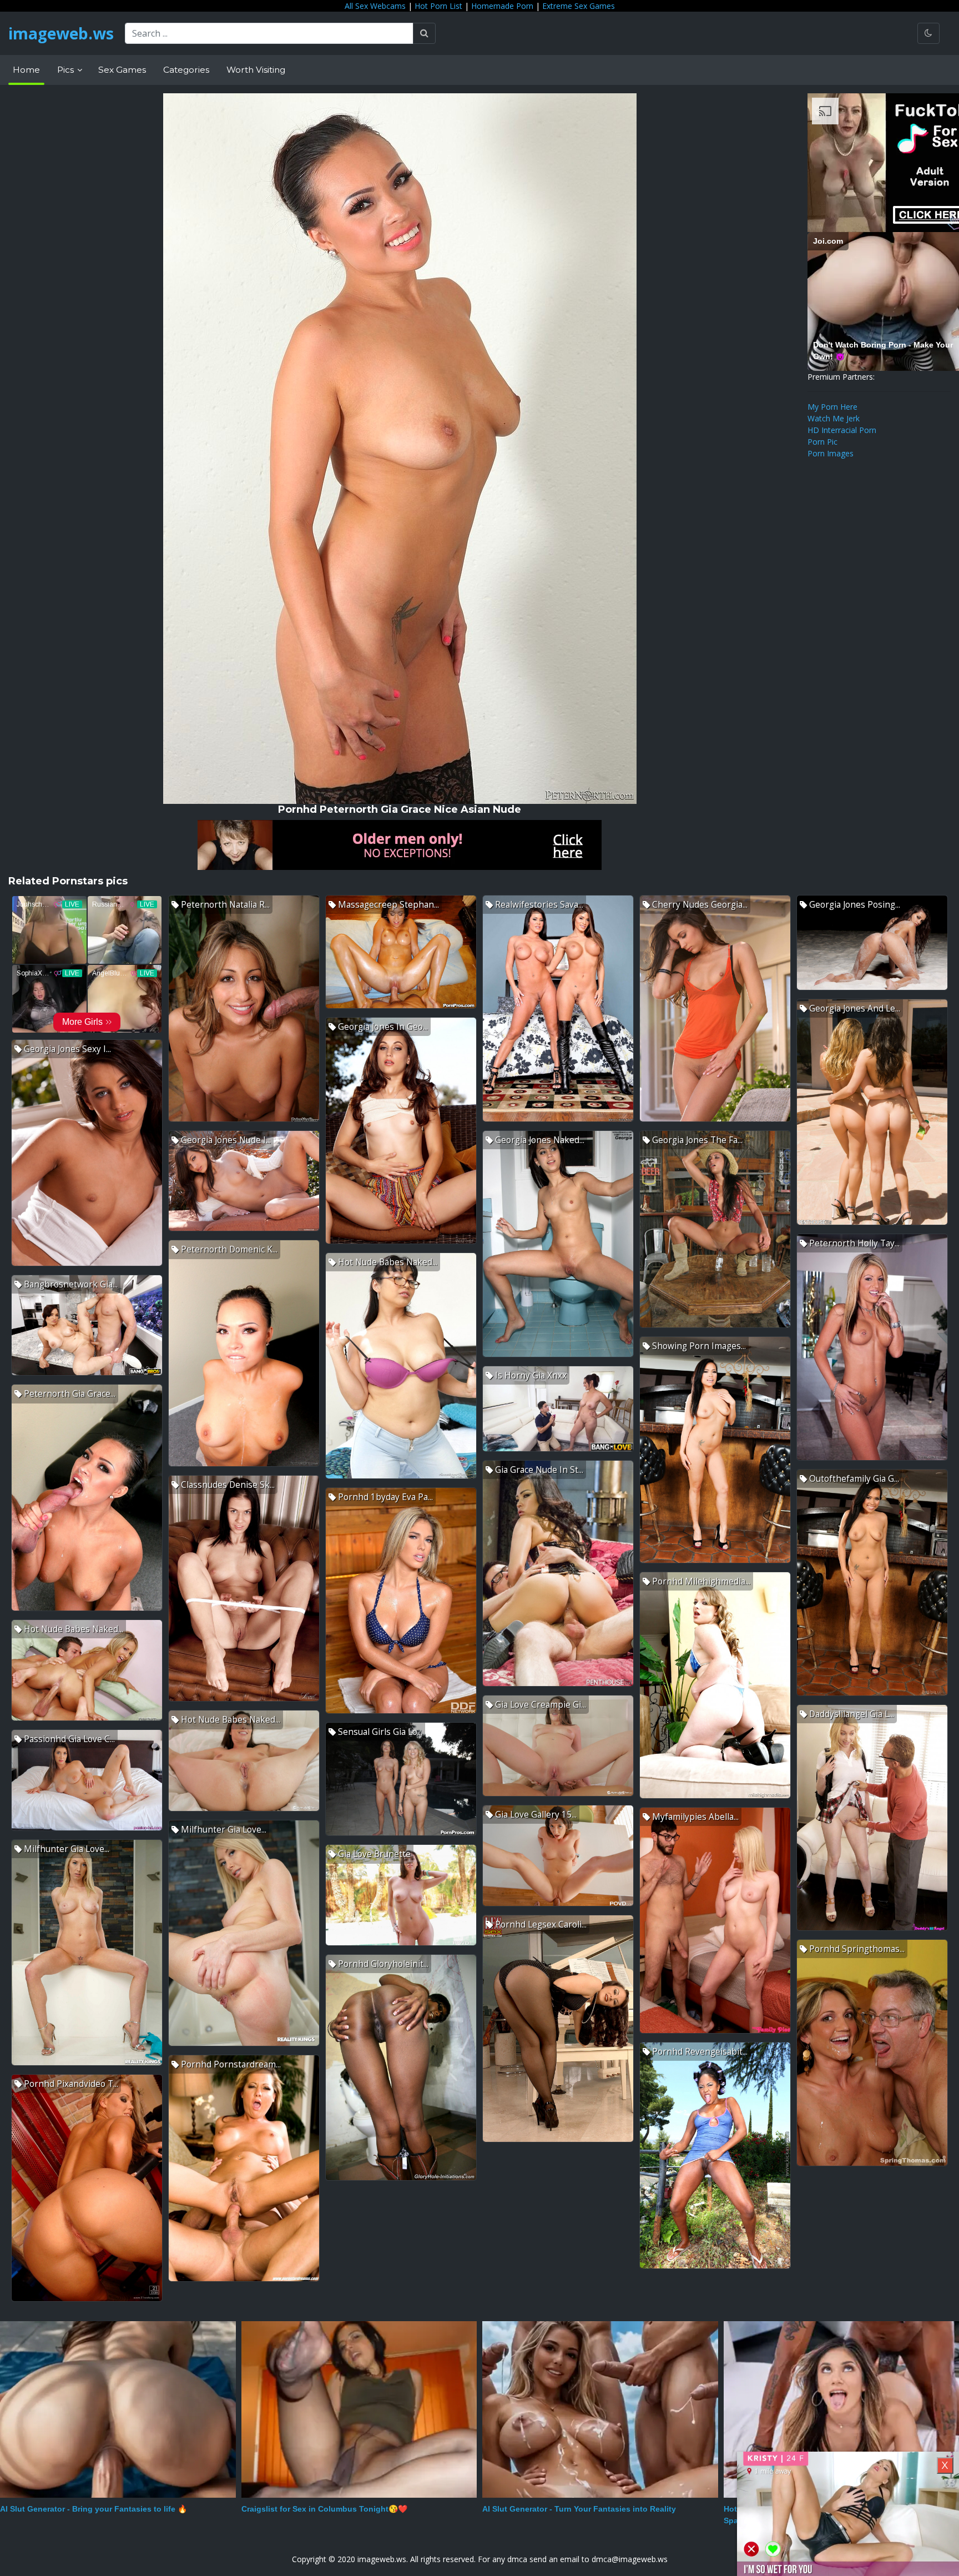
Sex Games (122, 70)
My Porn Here (832, 407)
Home (26, 70)
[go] (424, 33)
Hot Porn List (438, 6)
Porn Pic (822, 442)
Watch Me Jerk (834, 418)
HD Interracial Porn (842, 430)
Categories (186, 70)
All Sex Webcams (375, 6)
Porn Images (831, 453)
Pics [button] (67, 70)
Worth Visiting (256, 70)
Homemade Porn (502, 6)
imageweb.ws (61, 33)
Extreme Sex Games (579, 6)
